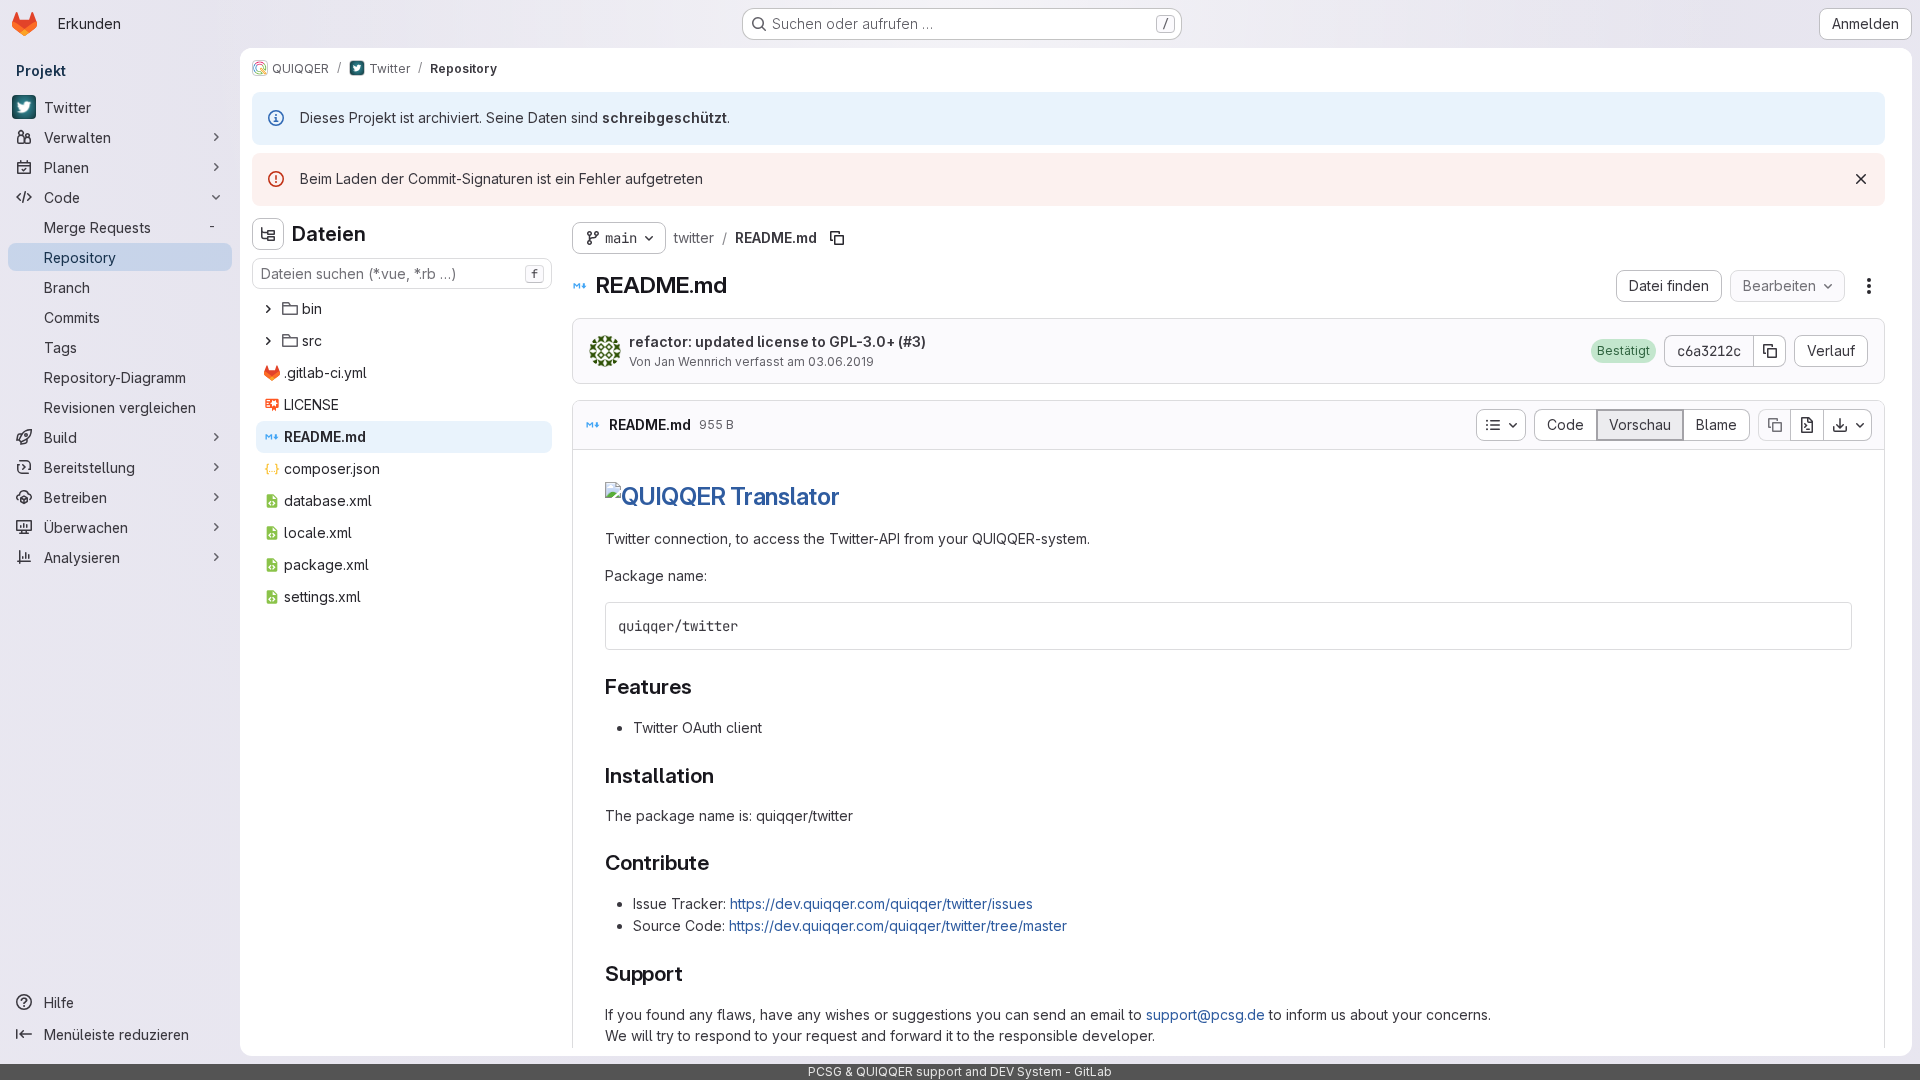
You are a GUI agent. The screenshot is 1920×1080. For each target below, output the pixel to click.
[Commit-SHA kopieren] (1770, 351)
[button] (1623, 351)
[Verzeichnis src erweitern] (268, 341)
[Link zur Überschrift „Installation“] (724, 775)
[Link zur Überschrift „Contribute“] (720, 862)
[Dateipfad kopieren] (837, 238)
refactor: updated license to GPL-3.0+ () (777, 341)
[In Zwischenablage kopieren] (1828, 626)
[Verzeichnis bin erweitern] (268, 309)
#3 (912, 341)
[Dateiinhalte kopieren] (1774, 425)
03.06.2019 (841, 361)
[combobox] (402, 273)
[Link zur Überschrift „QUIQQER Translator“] (853, 496)
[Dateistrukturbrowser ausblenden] (268, 234)
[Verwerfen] (1861, 179)
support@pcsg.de (1205, 1014)
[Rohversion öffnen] (1807, 425)
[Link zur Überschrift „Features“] (702, 686)
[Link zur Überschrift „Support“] (694, 973)
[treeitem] (404, 309)
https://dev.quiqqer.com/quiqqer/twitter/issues (881, 903)
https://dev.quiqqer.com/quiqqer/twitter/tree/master (898, 925)
